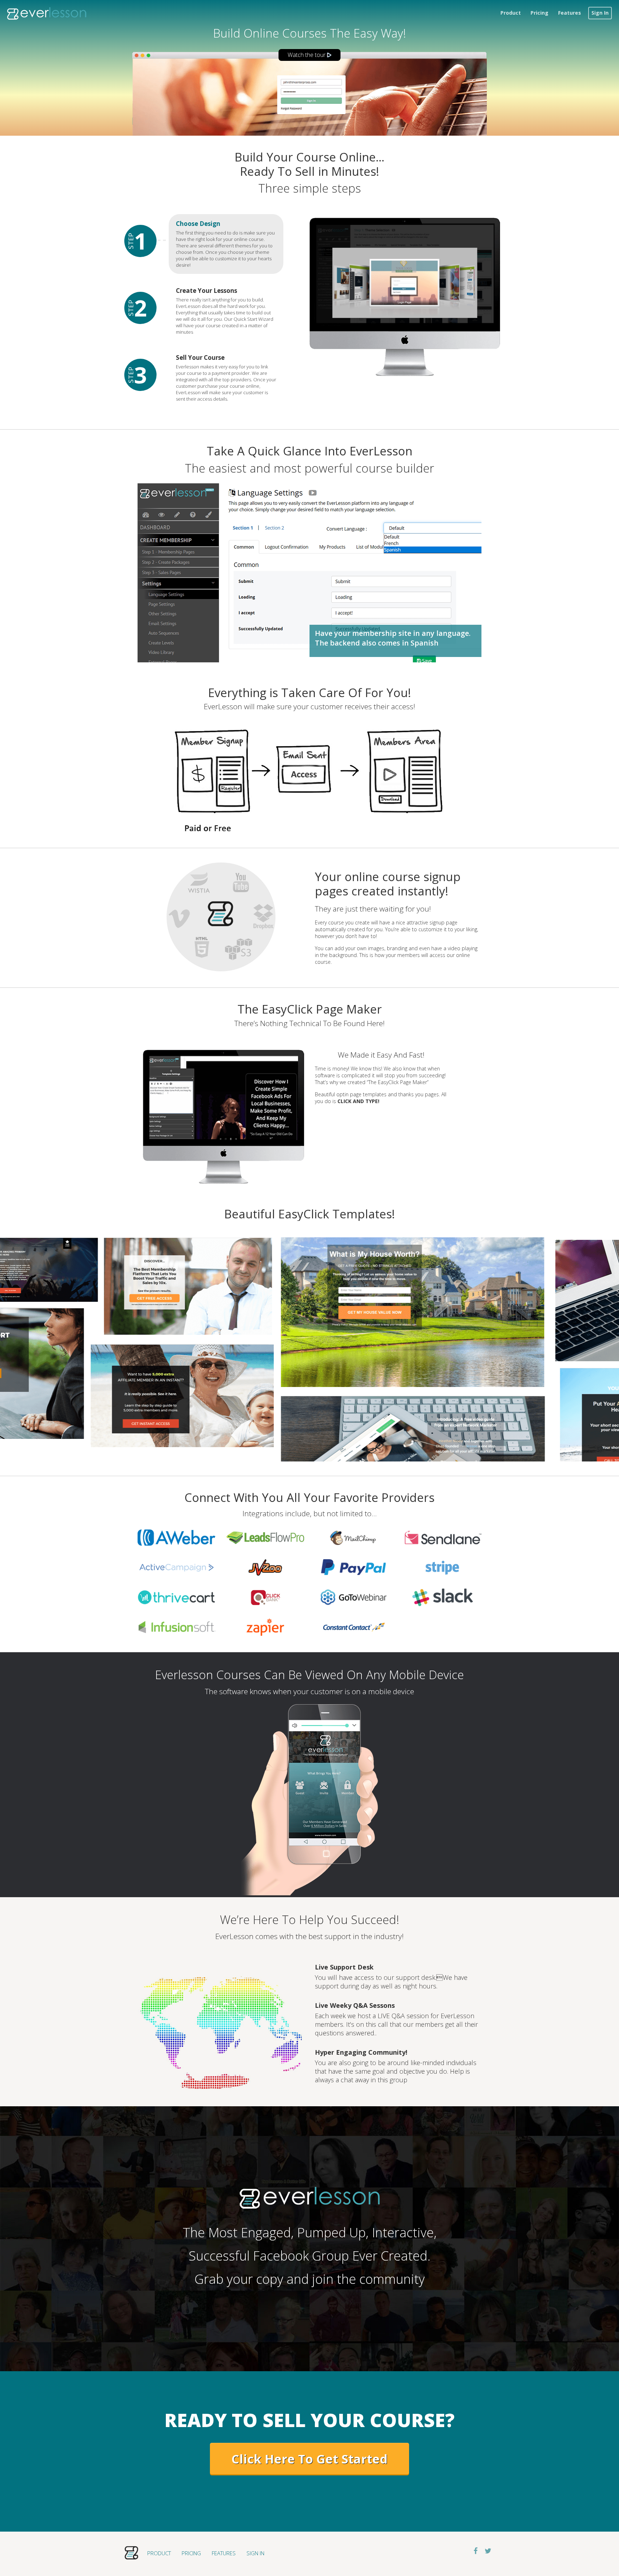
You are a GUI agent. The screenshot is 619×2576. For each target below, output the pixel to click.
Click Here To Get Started (309, 2459)
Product (511, 13)
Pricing (539, 13)
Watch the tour (307, 55)
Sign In (600, 13)
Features (570, 13)
